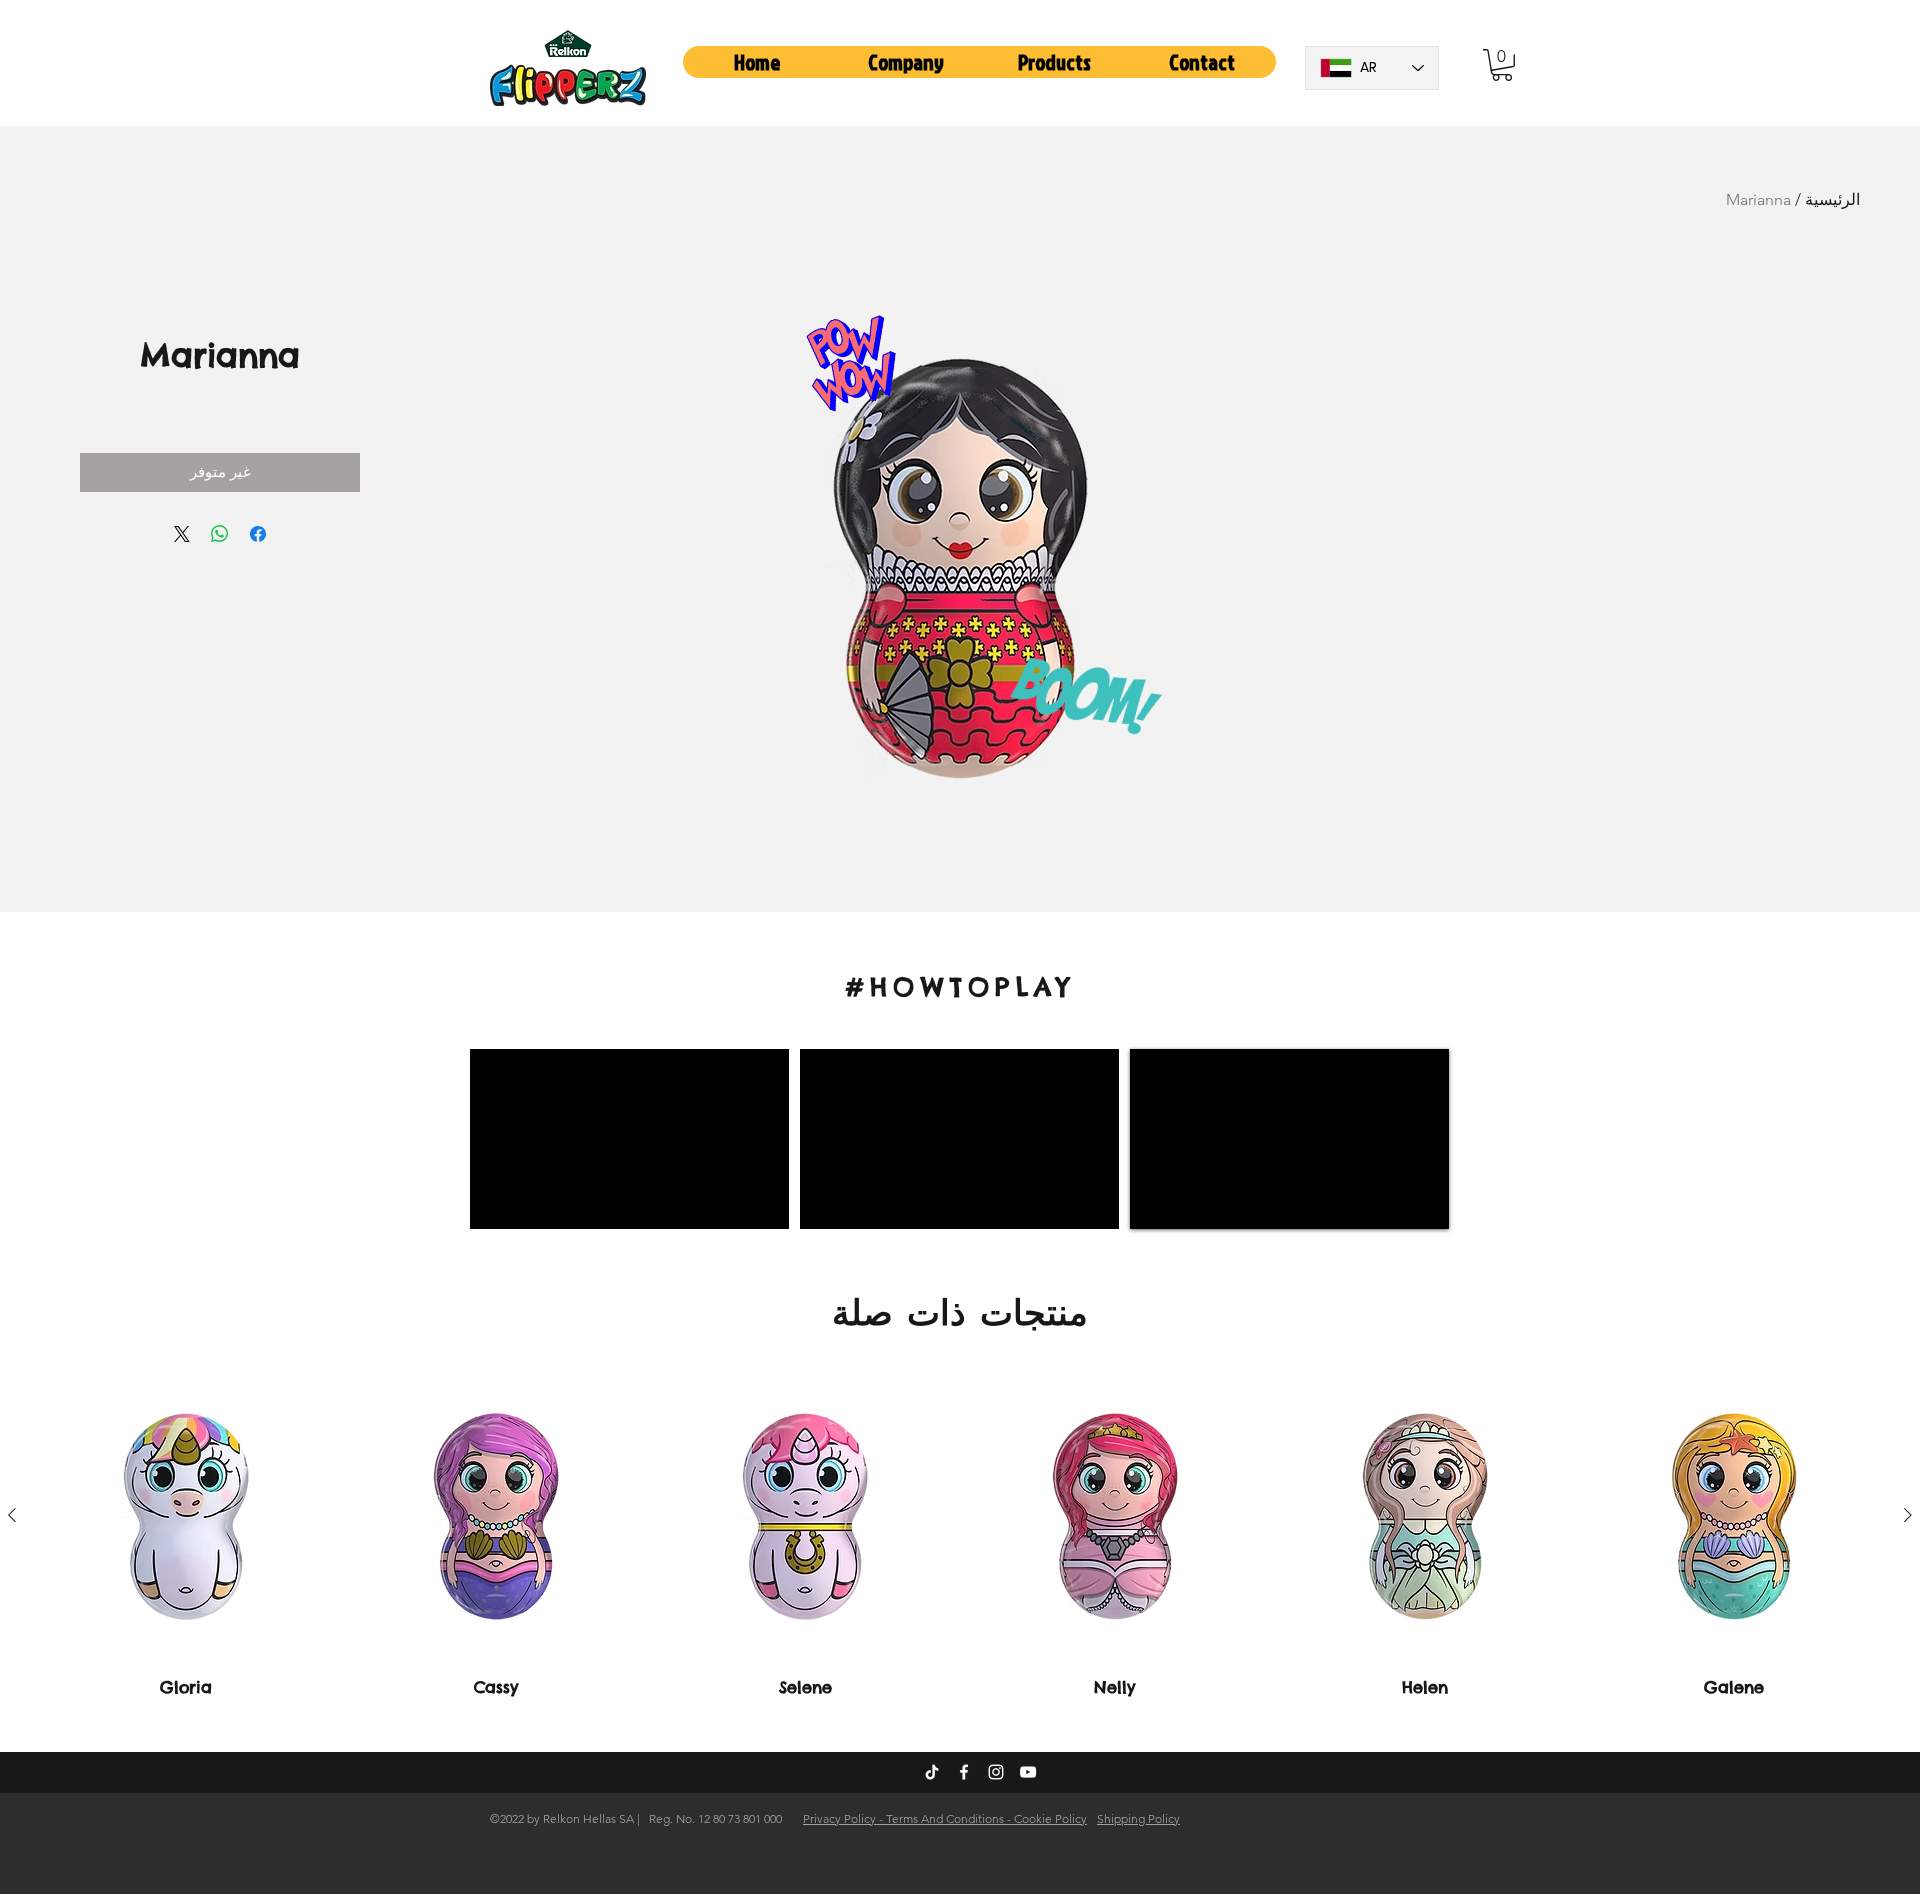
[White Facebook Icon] (964, 1772)
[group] (960, 1534)
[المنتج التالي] (12, 1515)
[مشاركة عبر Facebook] (258, 534)
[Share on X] (182, 534)
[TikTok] (932, 1772)
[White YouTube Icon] (1028, 1772)
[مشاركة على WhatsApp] (220, 534)
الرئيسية (1832, 199)
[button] (906, 62)
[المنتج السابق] (1908, 1515)
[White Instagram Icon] (996, 1772)
